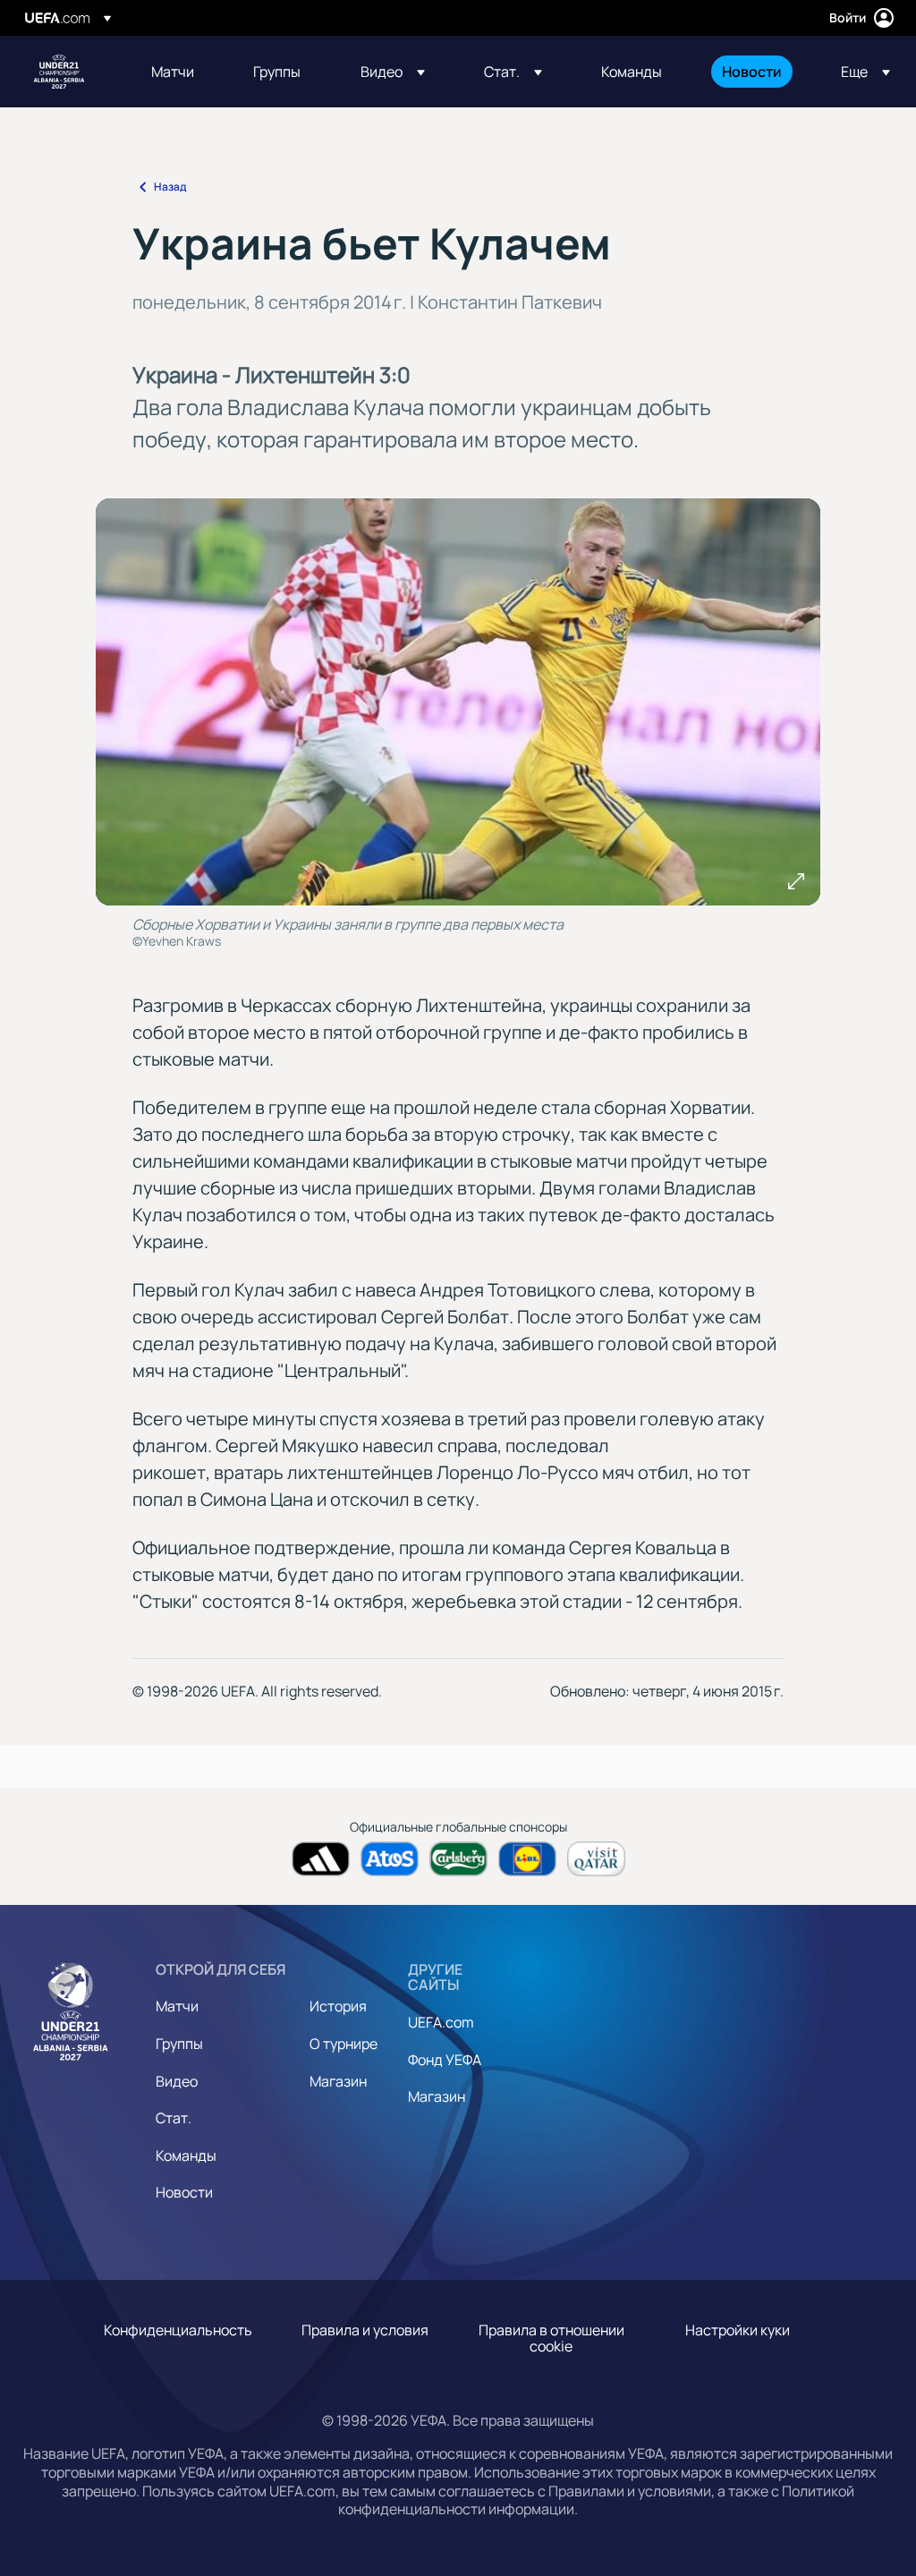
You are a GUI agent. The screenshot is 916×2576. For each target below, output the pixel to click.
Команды (186, 2155)
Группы (179, 2044)
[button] (393, 72)
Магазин (338, 2081)
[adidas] (321, 1859)
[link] (173, 72)
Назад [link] (170, 187)
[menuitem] (180, 72)
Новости (184, 2192)
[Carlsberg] (458, 1859)
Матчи (177, 2006)
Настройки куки (738, 2330)
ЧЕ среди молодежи (59, 72)
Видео (177, 2081)
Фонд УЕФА (445, 2060)
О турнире (343, 2044)
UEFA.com (441, 2022)
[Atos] (390, 1859)
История (338, 2006)
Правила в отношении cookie (551, 2338)
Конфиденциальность (178, 2330)
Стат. (174, 2118)
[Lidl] (527, 1859)
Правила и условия (365, 2330)
